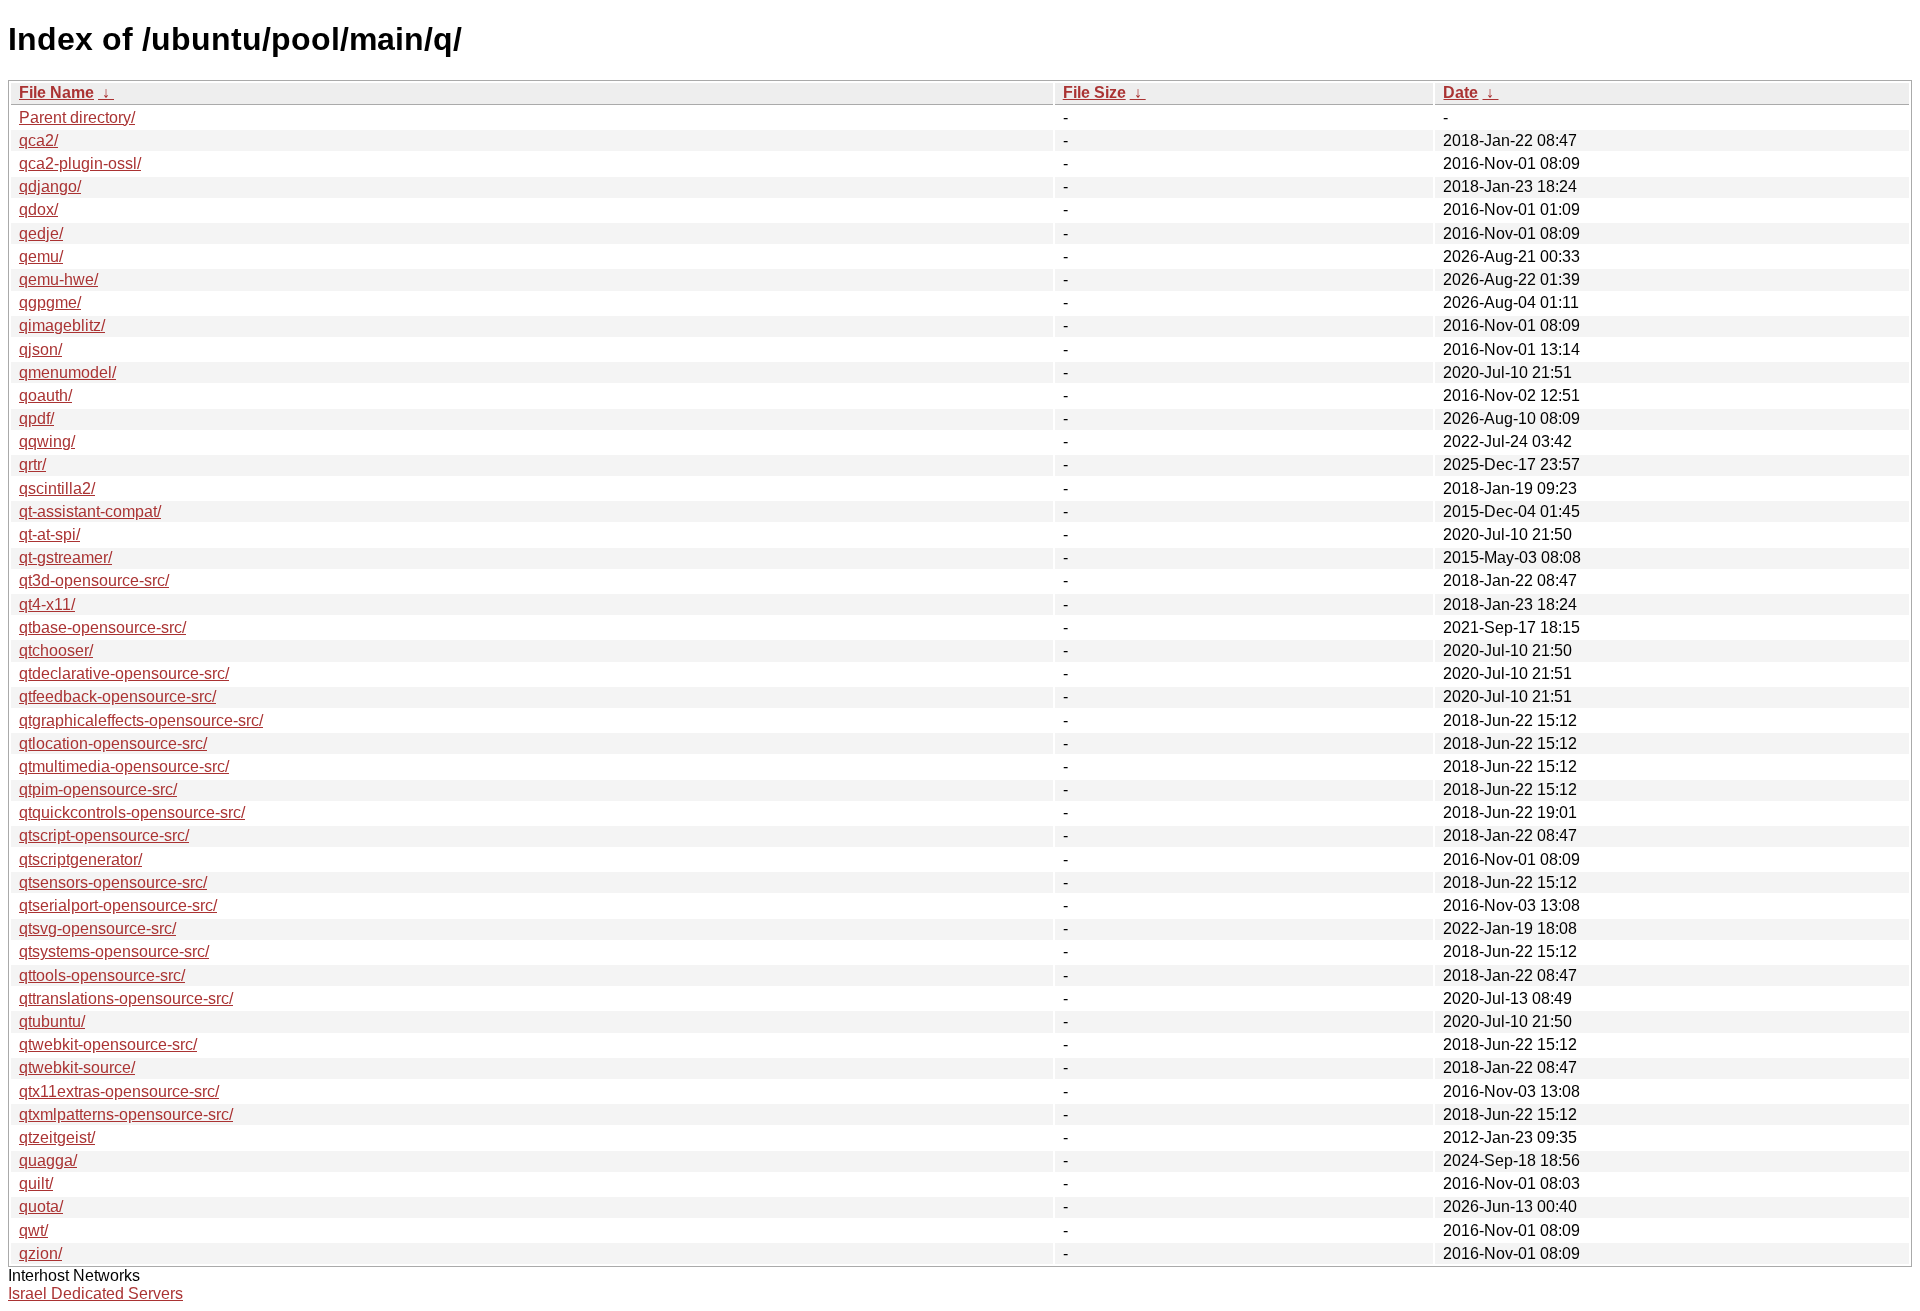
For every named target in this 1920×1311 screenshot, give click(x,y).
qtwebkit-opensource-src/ (108, 1044)
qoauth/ (45, 395)
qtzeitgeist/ (57, 1137)
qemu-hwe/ (58, 279)
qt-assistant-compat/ (90, 511)
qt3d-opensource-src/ (94, 580)
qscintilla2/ (57, 488)
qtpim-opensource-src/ (98, 789)
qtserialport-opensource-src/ (118, 905)
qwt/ (33, 1230)
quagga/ (48, 1160)
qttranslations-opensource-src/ (126, 998)
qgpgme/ (50, 302)
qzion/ (40, 1253)
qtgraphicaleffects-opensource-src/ (141, 720)
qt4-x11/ (47, 604)
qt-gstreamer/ (65, 557)
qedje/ (41, 233)
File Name (56, 92)
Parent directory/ (77, 117)
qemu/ (41, 256)
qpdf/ (36, 418)
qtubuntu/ (52, 1021)
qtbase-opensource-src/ (102, 627)
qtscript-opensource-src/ (104, 835)
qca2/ (38, 140)
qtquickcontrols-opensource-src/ (132, 812)
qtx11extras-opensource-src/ (119, 1091)
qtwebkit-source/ (77, 1067)
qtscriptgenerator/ (80, 859)
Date (1460, 92)
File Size (1094, 92)
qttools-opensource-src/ (102, 975)
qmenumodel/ (67, 372)
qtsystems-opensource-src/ (114, 951)
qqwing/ (47, 441)
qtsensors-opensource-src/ (113, 882)
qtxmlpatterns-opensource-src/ (126, 1114)
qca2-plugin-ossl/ (80, 163)
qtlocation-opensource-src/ (113, 743)
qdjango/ (50, 186)
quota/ (41, 1206)
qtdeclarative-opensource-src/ (124, 673)
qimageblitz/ (62, 325)
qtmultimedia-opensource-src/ (124, 766)
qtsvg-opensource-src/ (97, 928)
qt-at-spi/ (49, 534)
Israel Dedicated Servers (95, 1293)
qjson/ (40, 349)
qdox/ (38, 209)
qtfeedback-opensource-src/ (117, 696)
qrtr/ (32, 464)
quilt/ (36, 1183)
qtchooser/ (56, 650)
